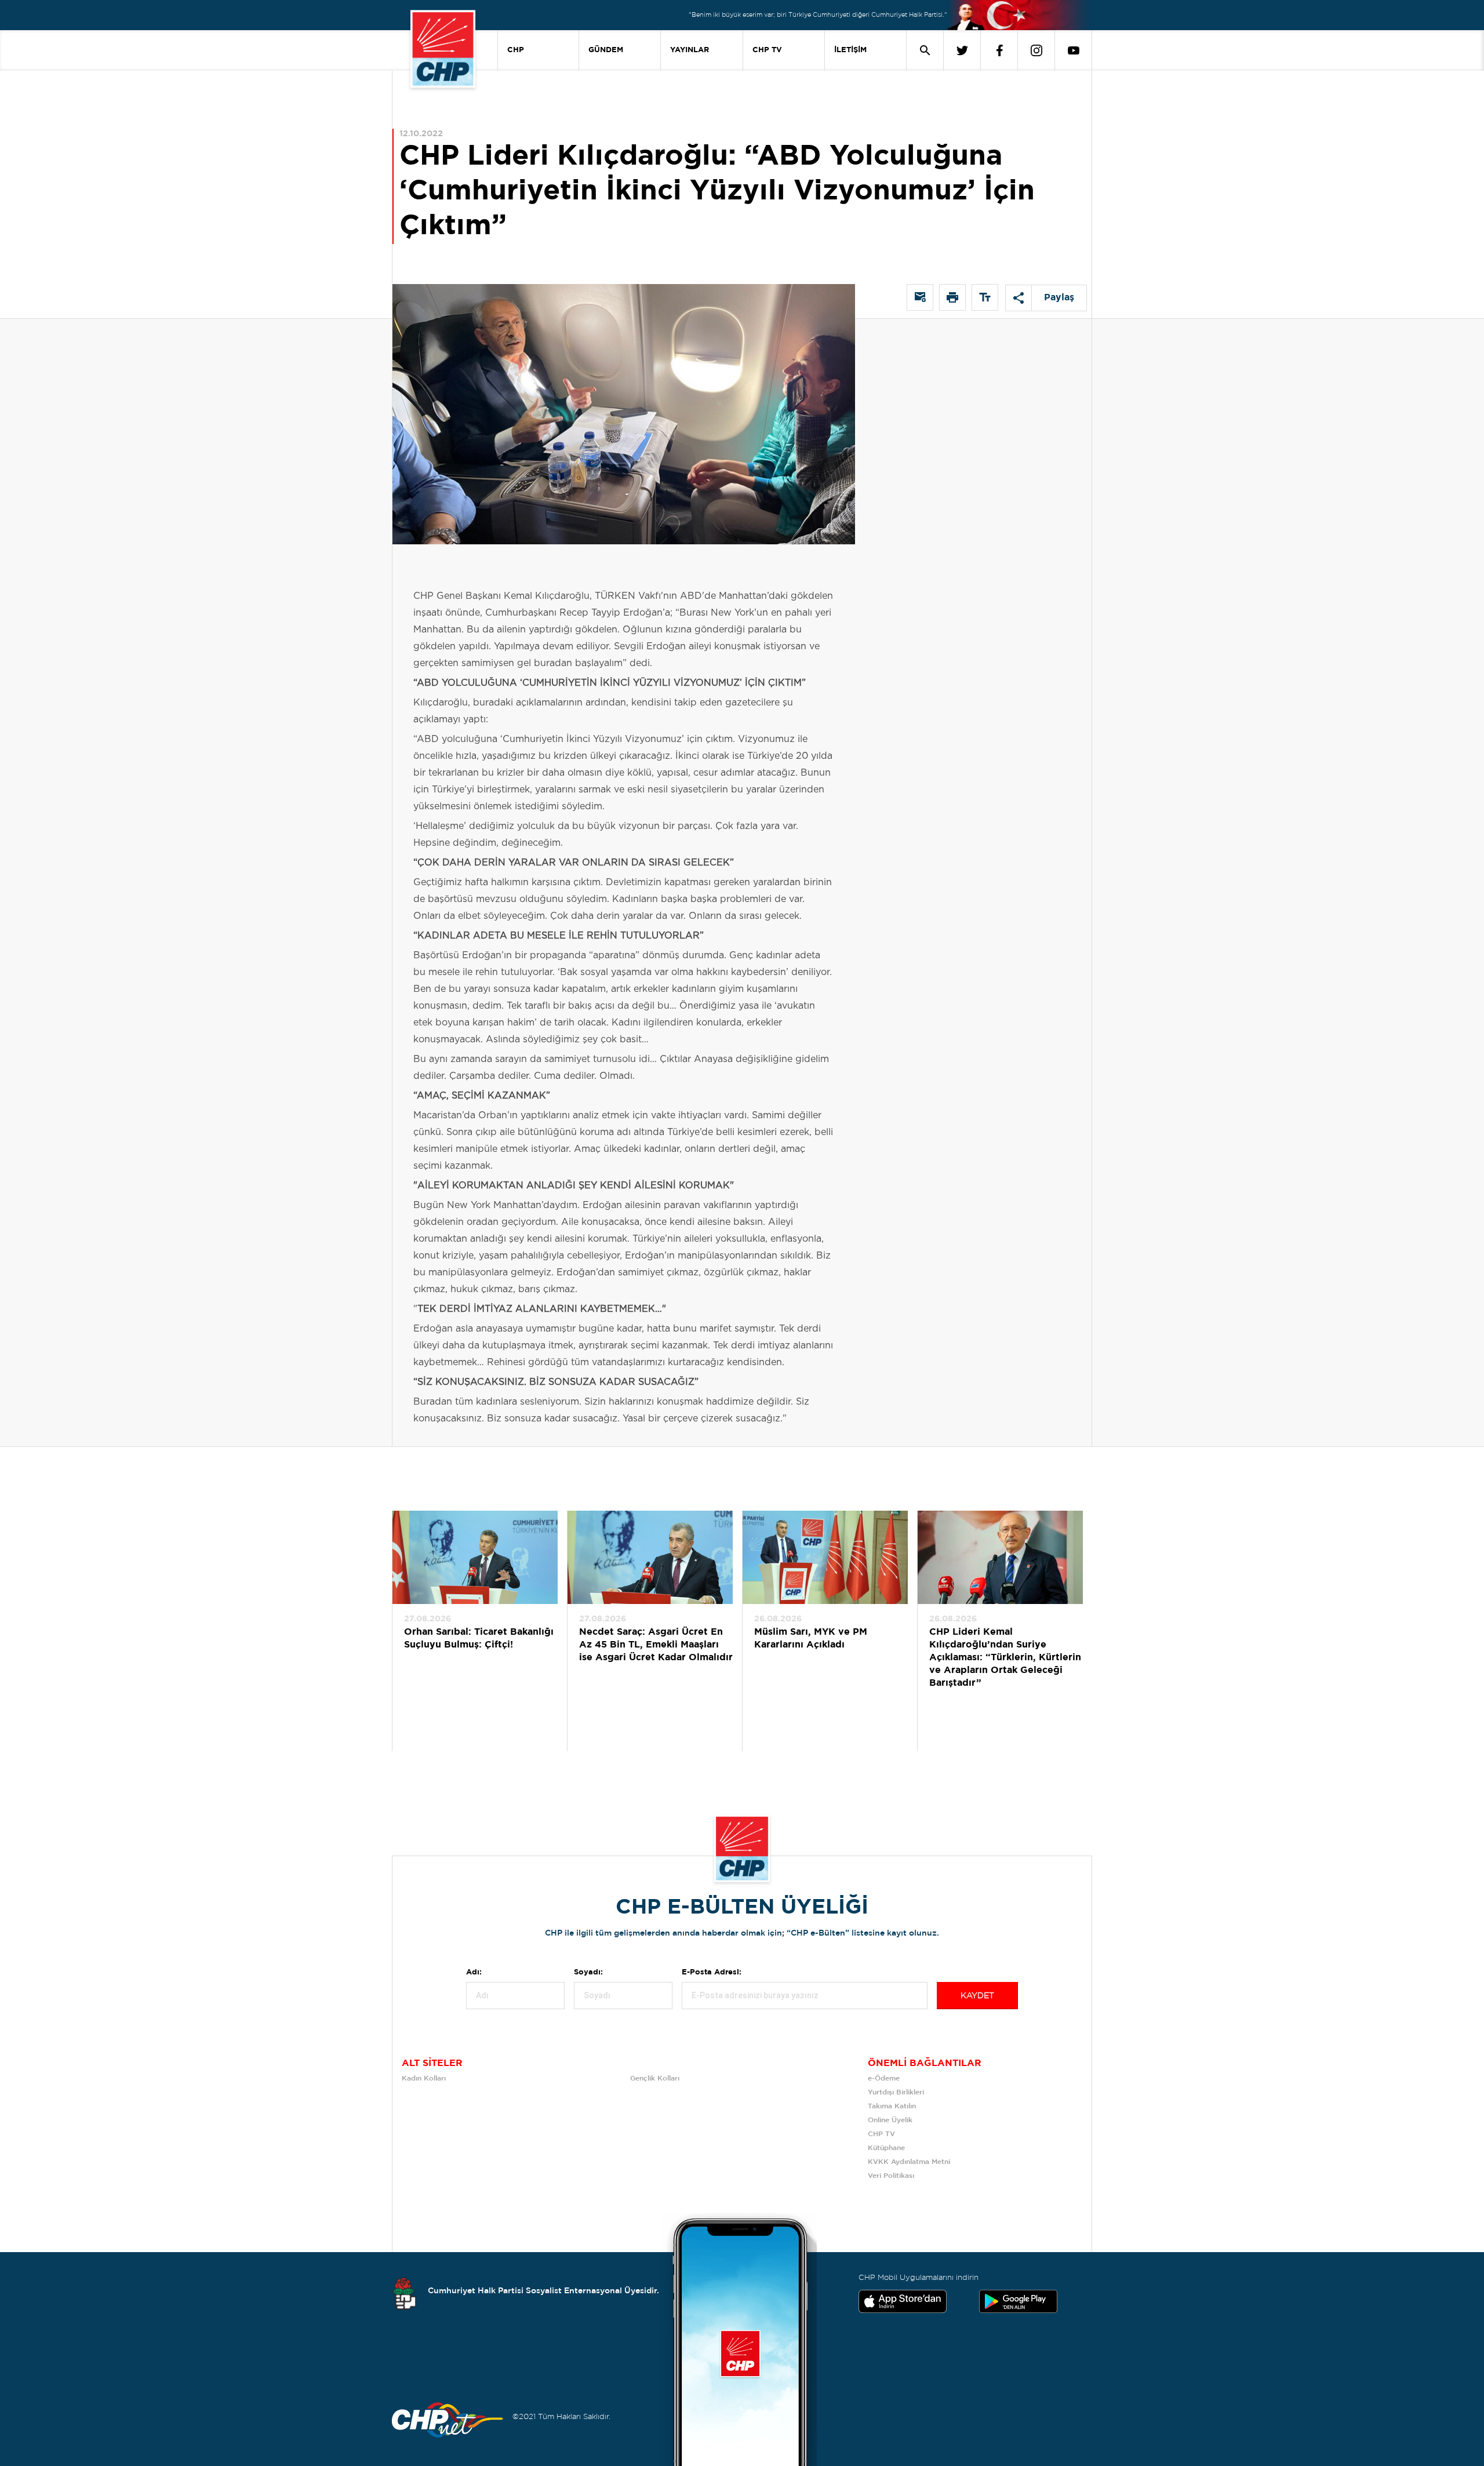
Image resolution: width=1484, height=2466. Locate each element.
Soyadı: (588, 1972)
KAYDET (977, 1996)
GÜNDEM (606, 50)
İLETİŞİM (850, 50)
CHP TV (767, 50)
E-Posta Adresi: (712, 1972)
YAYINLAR (690, 50)
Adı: (474, 1972)
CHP (516, 50)
